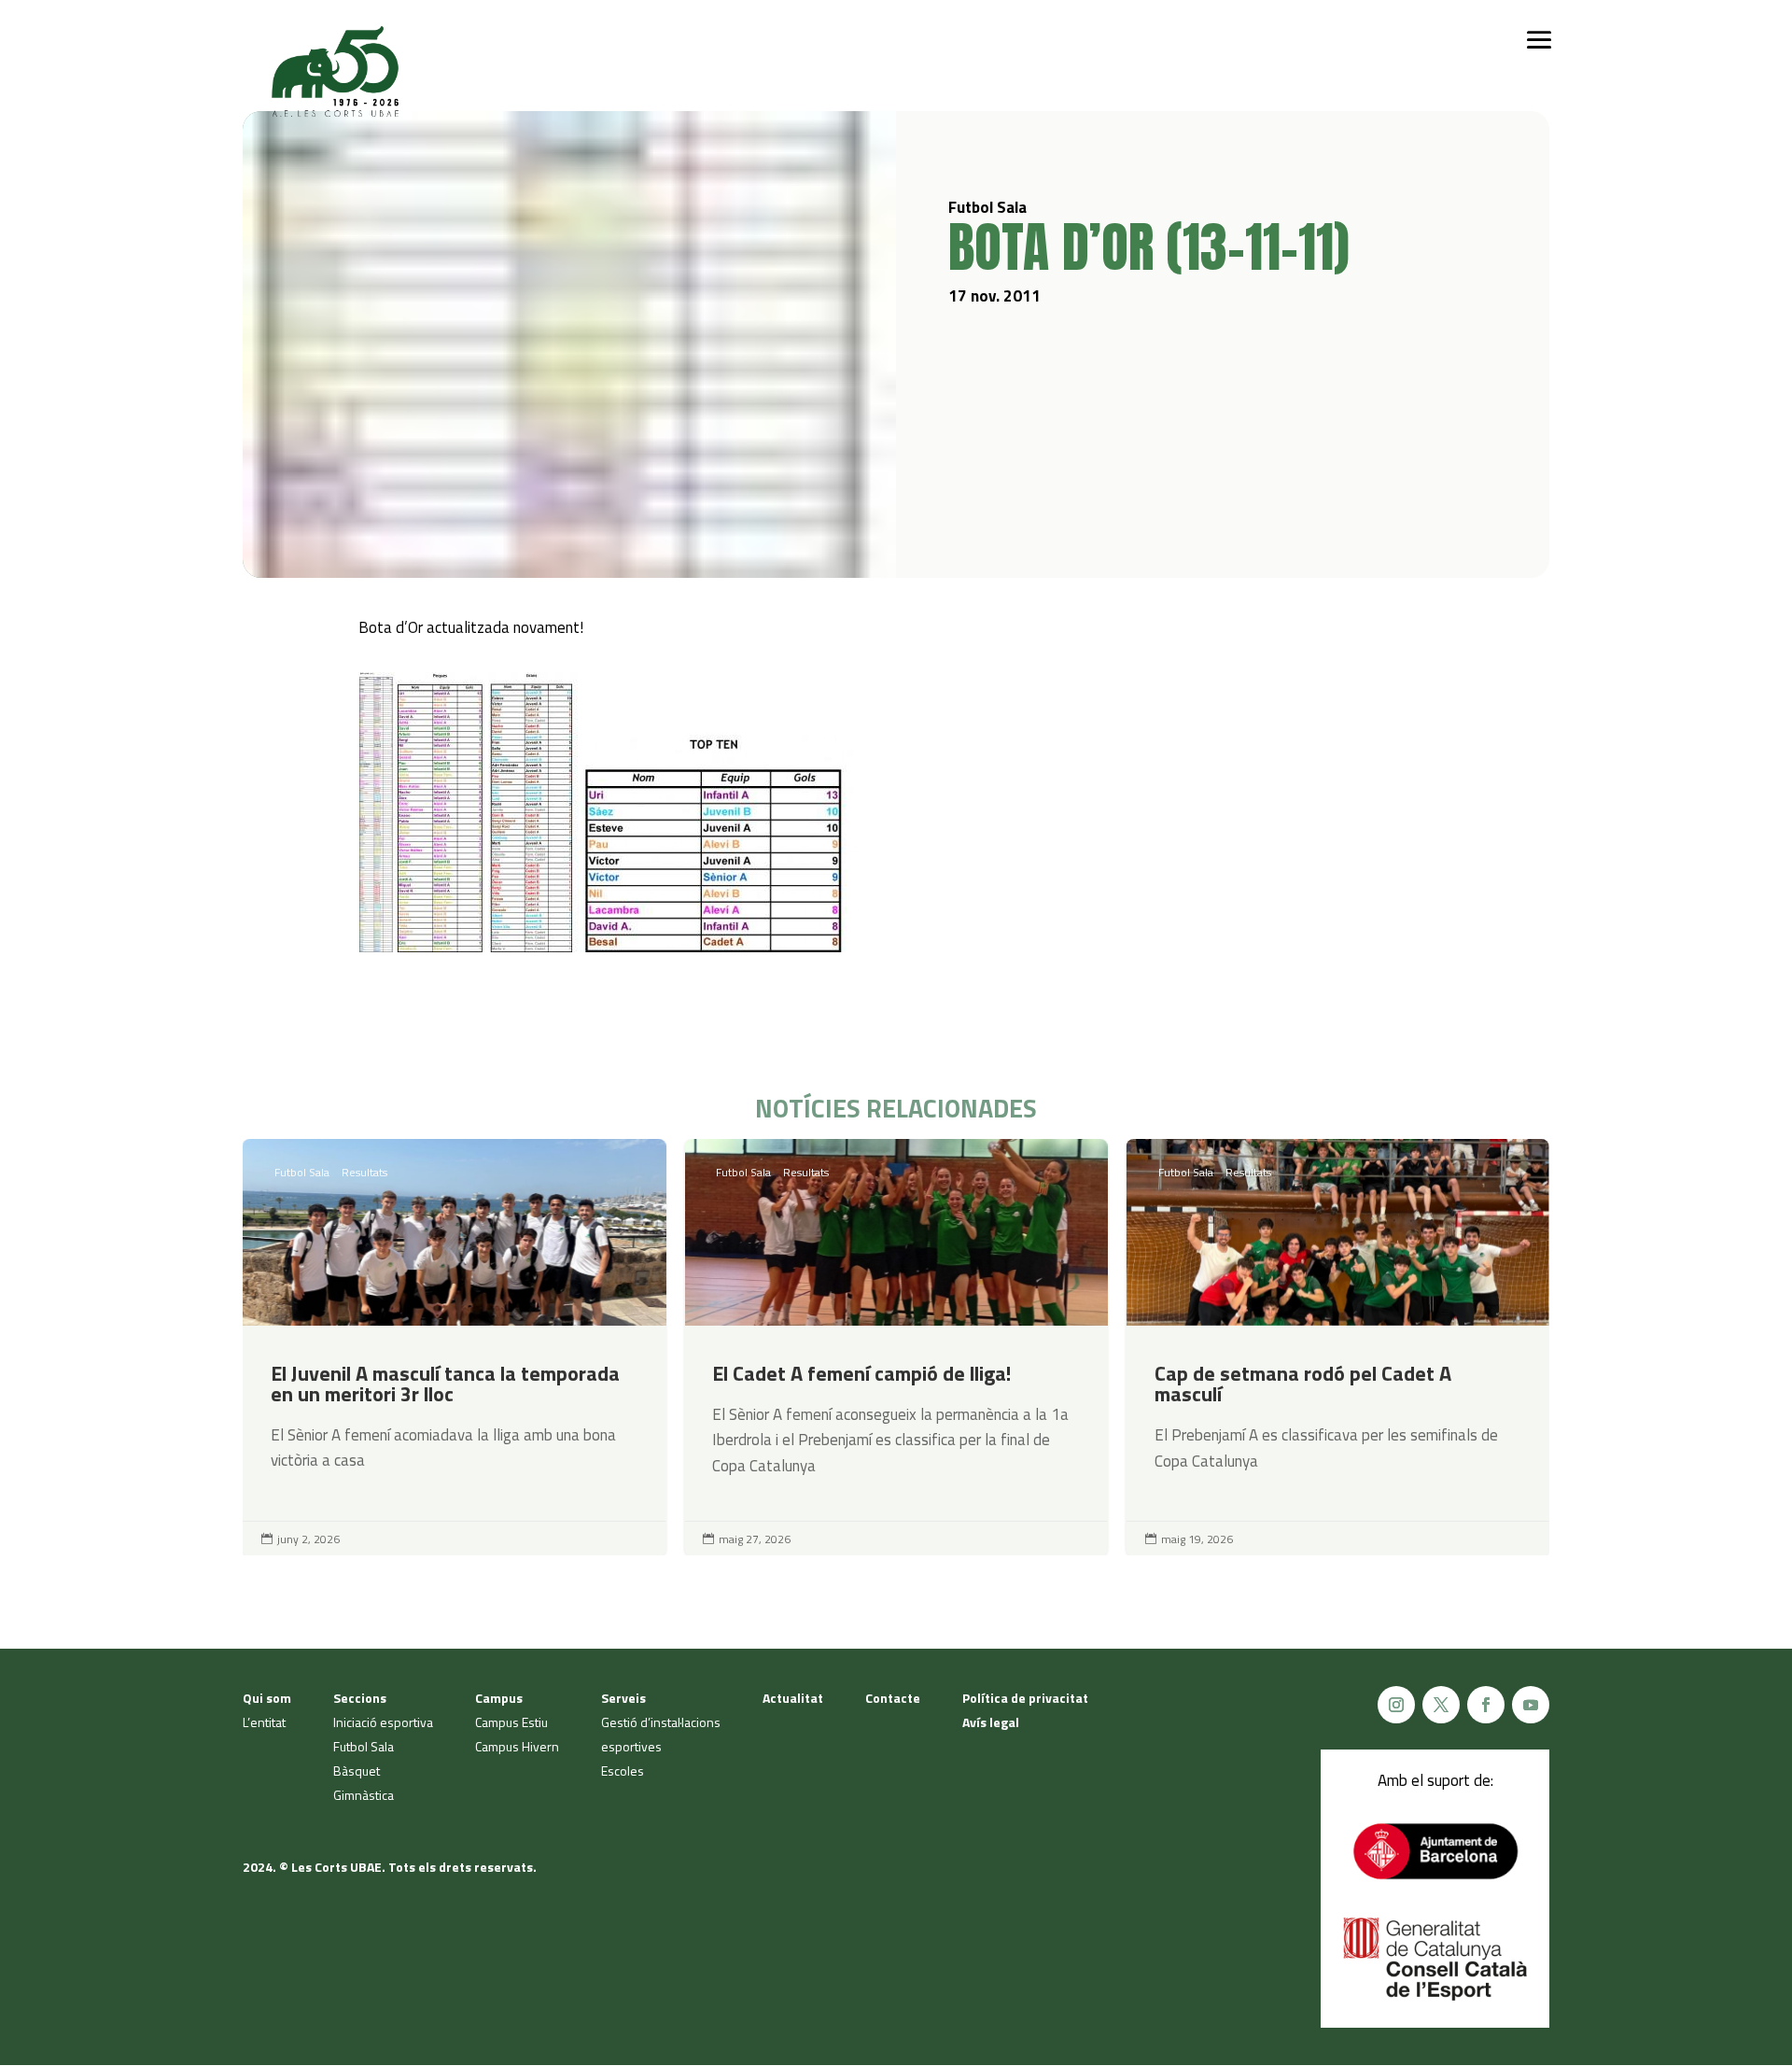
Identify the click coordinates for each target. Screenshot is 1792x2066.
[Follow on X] (1441, 1705)
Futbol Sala (302, 1172)
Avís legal (991, 1722)
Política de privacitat (1025, 1698)
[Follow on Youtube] (1531, 1705)
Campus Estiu (511, 1722)
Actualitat (793, 1698)
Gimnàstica (364, 1795)
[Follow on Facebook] (1486, 1705)
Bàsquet (357, 1771)
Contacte (893, 1698)
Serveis (623, 1698)
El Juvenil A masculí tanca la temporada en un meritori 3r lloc (454, 1348)
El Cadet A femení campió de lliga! (896, 1348)
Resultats (364, 1172)
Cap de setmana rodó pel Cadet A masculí (1338, 1348)
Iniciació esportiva (383, 1722)
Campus (499, 1698)
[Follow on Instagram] (1396, 1705)
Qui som (267, 1698)
